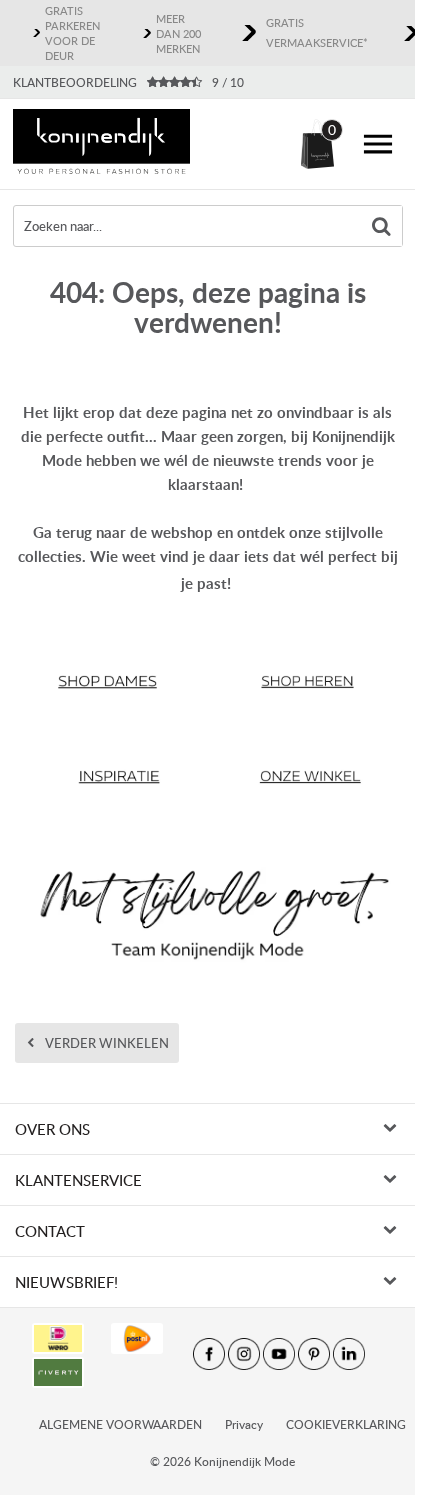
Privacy (244, 1424)
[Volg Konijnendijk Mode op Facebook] (209, 1354)
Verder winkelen (107, 1043)
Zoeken (382, 226)
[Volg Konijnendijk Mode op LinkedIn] (349, 1354)
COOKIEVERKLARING (346, 1424)
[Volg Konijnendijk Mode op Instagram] (244, 1354)
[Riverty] (58, 1372)
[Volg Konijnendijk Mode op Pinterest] (314, 1354)
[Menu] (378, 144)
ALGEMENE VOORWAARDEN (120, 1424)
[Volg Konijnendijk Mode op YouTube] (279, 1354)
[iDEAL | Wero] (58, 1338)
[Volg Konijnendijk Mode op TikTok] (384, 1354)
